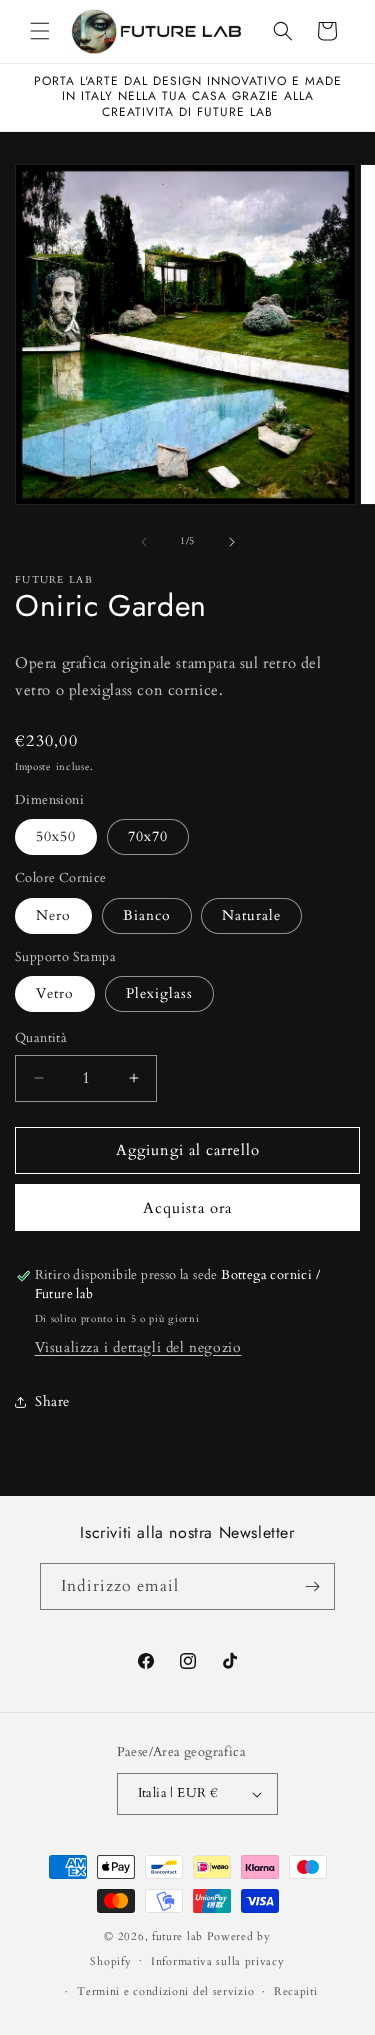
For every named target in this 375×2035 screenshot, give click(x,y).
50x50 (56, 836)
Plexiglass (159, 993)
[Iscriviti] (312, 1586)
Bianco (147, 915)
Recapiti (296, 1991)
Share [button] (52, 1401)
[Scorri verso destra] (232, 542)
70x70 (148, 836)
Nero (53, 915)
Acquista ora (187, 1208)
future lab (177, 1936)
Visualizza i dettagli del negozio (138, 1347)
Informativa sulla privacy (218, 1961)
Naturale (251, 915)
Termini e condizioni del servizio (165, 1991)
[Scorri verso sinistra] (144, 542)
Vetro (55, 993)
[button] (40, 31)
